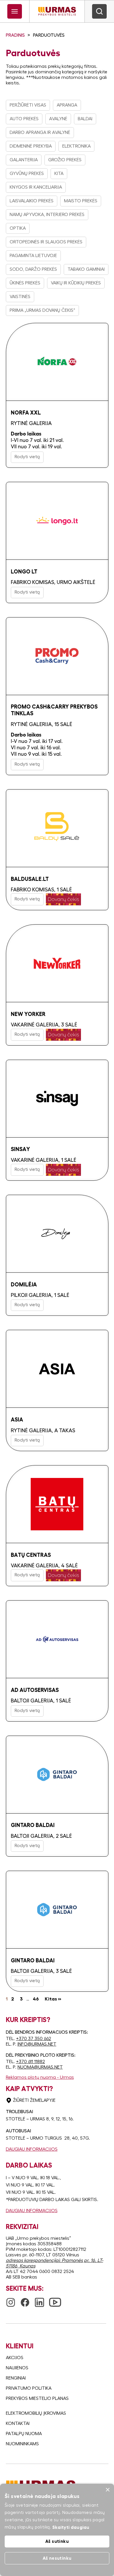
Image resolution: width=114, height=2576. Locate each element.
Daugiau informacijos (32, 2149)
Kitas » (53, 1999)
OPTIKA (18, 228)
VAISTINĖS (20, 297)
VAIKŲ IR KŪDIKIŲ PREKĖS (76, 283)
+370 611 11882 (31, 2062)
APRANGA (67, 105)
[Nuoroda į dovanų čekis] (63, 899)
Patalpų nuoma (24, 2434)
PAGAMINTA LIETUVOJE (33, 256)
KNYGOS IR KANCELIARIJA (36, 187)
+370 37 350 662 (34, 2039)
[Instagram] (11, 2300)
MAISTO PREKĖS (81, 201)
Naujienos (17, 2368)
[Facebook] (25, 2300)
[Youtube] (55, 2299)
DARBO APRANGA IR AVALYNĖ (40, 132)
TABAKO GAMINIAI (86, 269)
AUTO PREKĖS (24, 119)
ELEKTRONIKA (76, 146)
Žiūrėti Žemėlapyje (34, 2100)
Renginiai (16, 2378)
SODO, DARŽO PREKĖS (33, 269)
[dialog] (57, 2530)
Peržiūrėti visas (28, 105)
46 (36, 1999)
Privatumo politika (29, 2388)
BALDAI (85, 119)
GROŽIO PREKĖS (65, 160)
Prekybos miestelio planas (37, 2398)
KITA (59, 173)
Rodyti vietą (27, 457)
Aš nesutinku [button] (57, 2558)
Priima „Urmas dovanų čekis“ (42, 310)
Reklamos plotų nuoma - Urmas (40, 2077)
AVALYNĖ (58, 119)
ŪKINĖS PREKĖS (25, 283)
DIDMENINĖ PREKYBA (31, 146)
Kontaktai (18, 2423)
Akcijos (15, 2358)
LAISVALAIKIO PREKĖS (32, 201)
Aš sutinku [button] (57, 2541)
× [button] (107, 2490)
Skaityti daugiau (71, 2527)
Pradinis (15, 35)
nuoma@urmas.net (40, 2067)
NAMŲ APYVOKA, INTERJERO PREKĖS (47, 215)
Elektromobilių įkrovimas (36, 2413)
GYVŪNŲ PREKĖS (27, 173)
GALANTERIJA (24, 160)
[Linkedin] (39, 2300)
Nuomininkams (22, 2444)
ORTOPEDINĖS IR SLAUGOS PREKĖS (46, 242)
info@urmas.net (37, 2044)
